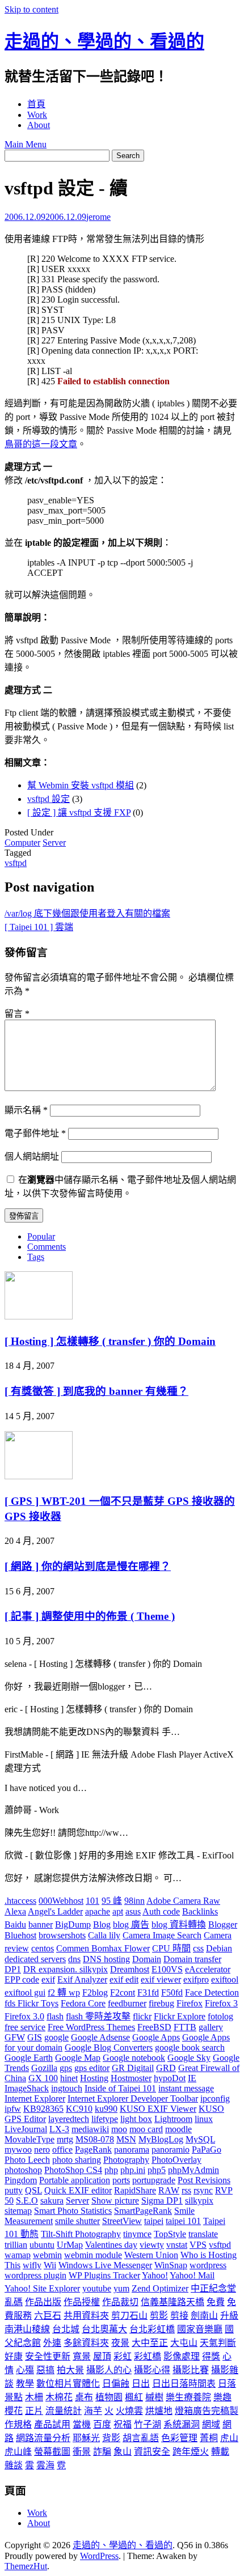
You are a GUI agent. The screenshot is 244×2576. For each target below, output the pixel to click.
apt (118, 1911)
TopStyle (170, 2234)
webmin (47, 2255)
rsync (203, 2190)
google (56, 2037)
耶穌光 (86, 2438)
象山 (123, 2452)
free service (25, 2027)
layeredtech (69, 2119)
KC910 (79, 2109)
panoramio (171, 2150)
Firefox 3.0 (24, 2016)
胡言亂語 (141, 2438)
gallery (211, 2027)
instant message (186, 2088)
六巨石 (48, 2316)
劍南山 (204, 2316)
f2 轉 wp (64, 1993)
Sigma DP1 (162, 2201)
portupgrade (154, 2180)
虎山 (229, 2438)
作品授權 (82, 2302)
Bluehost (20, 1935)
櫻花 (14, 2411)
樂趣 (222, 2397)
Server (54, 843)
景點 (14, 2397)
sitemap (18, 2211)
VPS (198, 2245)
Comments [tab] (47, 1247)
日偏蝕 (116, 2384)
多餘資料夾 (86, 2343)
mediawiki (90, 2129)
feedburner (127, 2003)
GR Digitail (133, 2068)
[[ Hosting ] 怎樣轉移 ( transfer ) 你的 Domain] (39, 1316)
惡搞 (45, 2370)
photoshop (23, 2170)
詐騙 (102, 2452)
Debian (219, 1948)
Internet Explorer (35, 2098)
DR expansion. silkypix (66, 1969)
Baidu (15, 1924)
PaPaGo (207, 2150)
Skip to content (31, 9)
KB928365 (43, 2109)
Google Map (78, 2058)
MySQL (200, 2139)
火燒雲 (129, 2411)
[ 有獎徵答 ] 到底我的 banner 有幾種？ (96, 1391)
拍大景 (70, 2370)
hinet (69, 2078)
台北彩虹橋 (152, 2329)
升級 (229, 2316)
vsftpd (16, 863)
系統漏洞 (182, 2424)
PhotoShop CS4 (73, 2170)
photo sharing (77, 2160)
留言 (17, 1014)
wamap (18, 2255)
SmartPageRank (143, 2211)
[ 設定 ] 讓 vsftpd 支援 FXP (79, 812)
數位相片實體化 (68, 2384)
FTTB (185, 2027)
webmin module (93, 2255)
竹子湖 (148, 2424)
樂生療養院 (188, 2397)
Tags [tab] (36, 1257)
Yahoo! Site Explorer (42, 2288)
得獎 (211, 2356)
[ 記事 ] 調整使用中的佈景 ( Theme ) (90, 1616)
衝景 (82, 2452)
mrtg (65, 2139)
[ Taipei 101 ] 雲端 (39, 927)
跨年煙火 (191, 2452)
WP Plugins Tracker (104, 2275)
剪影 (159, 2316)
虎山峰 (18, 2452)
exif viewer (161, 1979)
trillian (16, 2245)
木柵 (34, 2397)
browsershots (62, 1935)
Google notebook (134, 2058)
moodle (178, 2129)
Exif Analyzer (82, 1979)
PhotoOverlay (176, 2160)
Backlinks (200, 1911)
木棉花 (59, 2397)
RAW (169, 2190)
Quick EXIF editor (78, 2190)
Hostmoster (131, 2078)
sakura (52, 2201)
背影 (111, 2438)
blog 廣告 (131, 1924)
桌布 (84, 2397)
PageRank (93, 2150)
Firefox (190, 2003)
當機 (82, 2424)
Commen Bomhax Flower (103, 1948)
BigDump (73, 1924)
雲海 (45, 2465)
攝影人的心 (109, 2370)
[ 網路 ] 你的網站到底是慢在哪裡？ (88, 1566)
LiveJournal (26, 2129)
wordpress (208, 2265)
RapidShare (135, 2190)
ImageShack (27, 2088)
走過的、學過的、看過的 (104, 41)
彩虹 (123, 2356)
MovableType (30, 2139)
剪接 (179, 2316)
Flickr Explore (180, 2016)
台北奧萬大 (104, 2329)
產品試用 (52, 2424)
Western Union (151, 2255)
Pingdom (21, 2180)
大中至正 (150, 2343)
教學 (25, 2384)
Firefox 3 (221, 2003)
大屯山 (184, 2343)
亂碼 (14, 2302)
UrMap (70, 2245)
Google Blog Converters (109, 2047)
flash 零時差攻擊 (98, 2016)
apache (98, 1911)
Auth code (161, 1911)
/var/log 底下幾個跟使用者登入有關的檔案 (87, 913)
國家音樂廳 (200, 2329)
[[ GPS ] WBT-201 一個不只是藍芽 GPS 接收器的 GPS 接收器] (39, 1476)
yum (121, 2288)
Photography (126, 2160)
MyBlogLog (161, 2139)
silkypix (199, 2201)
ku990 (106, 2109)
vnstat (177, 2245)
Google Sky (189, 2058)
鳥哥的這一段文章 (41, 444)
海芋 (93, 2411)
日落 (227, 2384)
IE (192, 2078)
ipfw (13, 2109)
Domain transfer (192, 1959)
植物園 (109, 2397)
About (39, 125)
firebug (161, 2003)
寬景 (82, 2356)
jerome (98, 217)
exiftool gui (25, 1993)
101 (92, 1901)
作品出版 (43, 2302)
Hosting (94, 2078)
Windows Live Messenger (105, 2265)
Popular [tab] (41, 1236)
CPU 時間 (171, 1948)
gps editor (92, 2068)
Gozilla (44, 2068)
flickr (142, 2016)
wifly (32, 2265)
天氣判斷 (218, 2343)
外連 (52, 2343)
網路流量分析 (43, 2438)
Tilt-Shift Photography (81, 2234)
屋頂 (102, 2356)
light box (136, 2119)
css (198, 1948)
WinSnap (171, 2265)
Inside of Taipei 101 (120, 2088)
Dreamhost (130, 1969)
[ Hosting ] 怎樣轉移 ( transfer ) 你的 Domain (110, 1341)
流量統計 (64, 2411)
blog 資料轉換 (179, 1924)
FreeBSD (154, 2027)
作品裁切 (120, 2302)
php (111, 2170)
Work (37, 115)
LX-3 (59, 2129)
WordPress (99, 2556)
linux (204, 2119)
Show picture (115, 2201)
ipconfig (215, 2098)
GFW (15, 2037)
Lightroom (173, 2119)
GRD (166, 2068)
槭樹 (154, 2397)
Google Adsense (100, 2037)
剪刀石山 (129, 2316)
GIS (35, 2037)
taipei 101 (183, 2221)
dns (74, 1959)
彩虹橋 (148, 2356)
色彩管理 (179, 2438)
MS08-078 (95, 2139)
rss (186, 2190)
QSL (33, 2190)
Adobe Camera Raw (183, 1901)
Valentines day (111, 2245)
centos (43, 1948)
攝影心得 (152, 2370)
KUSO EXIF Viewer (158, 2109)
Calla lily (104, 1935)
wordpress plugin (35, 2275)
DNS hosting (106, 1959)
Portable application (75, 2180)
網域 (211, 2424)
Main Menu (26, 144)
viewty (152, 2245)
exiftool (225, 1979)
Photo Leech (27, 2160)
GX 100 (43, 2078)
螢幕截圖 (52, 2452)
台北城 (66, 2329)
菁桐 (209, 2438)
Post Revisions (204, 2180)
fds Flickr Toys (31, 2003)
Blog (102, 1924)
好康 (14, 2356)
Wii (50, 2265)
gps (66, 2068)
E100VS (167, 1969)
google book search (190, 2047)
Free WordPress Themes (91, 2027)
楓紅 (134, 2397)
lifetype (105, 2119)
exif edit (124, 1979)
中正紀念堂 (213, 2288)
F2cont (123, 1993)
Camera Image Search (162, 1935)
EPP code (22, 1979)
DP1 (13, 1969)
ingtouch (67, 2088)
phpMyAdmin (193, 2170)
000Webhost (61, 1901)
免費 (216, 2302)
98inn (134, 1901)
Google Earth (29, 2058)
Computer (22, 843)
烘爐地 (159, 2411)
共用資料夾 (86, 2316)
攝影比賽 (191, 2370)
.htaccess (20, 1901)
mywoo (18, 2150)
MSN (126, 2139)
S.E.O (27, 2201)
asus (133, 1911)
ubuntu (42, 2245)
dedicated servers (35, 1959)
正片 (34, 2411)
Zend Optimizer (160, 2288)
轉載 (220, 2452)
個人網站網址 (32, 1157)
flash (55, 2016)
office (62, 2150)
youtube (97, 2288)
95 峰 (112, 1901)
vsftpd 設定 (49, 799)
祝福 (123, 2424)
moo (119, 2129)
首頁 (36, 104)
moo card (146, 2129)
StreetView (122, 2221)
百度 (102, 2424)
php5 (157, 2170)
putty (14, 2190)
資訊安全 (152, 2452)
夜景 (120, 2343)
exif (48, 1979)
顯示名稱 (26, 1110)
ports (121, 2180)
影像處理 (182, 2356)
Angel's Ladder (55, 1911)
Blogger (223, 1924)
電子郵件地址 (35, 1133)
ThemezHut (26, 2566)
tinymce (137, 2234)
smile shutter (77, 2221)
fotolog (220, 2016)
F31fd (148, 1993)
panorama (132, 2150)
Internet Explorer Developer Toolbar (133, 2098)
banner (41, 1924)
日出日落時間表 (184, 2384)
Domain (147, 1959)
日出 (141, 2384)
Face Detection (212, 1993)
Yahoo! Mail (192, 2275)
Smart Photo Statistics (73, 2211)
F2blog (95, 1993)
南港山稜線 (27, 2329)
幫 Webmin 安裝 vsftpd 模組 (81, 785)
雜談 (14, 2465)
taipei (154, 2221)
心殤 (25, 2370)
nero (42, 2150)
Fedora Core (83, 2003)
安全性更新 (48, 2356)
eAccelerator (208, 1969)
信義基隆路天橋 (173, 2302)
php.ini (133, 2170)
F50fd (172, 1993)
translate (203, 2234)
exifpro (196, 1979)
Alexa (15, 1911)
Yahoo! (155, 2275)
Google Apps (156, 2037)
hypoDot (170, 2078)
